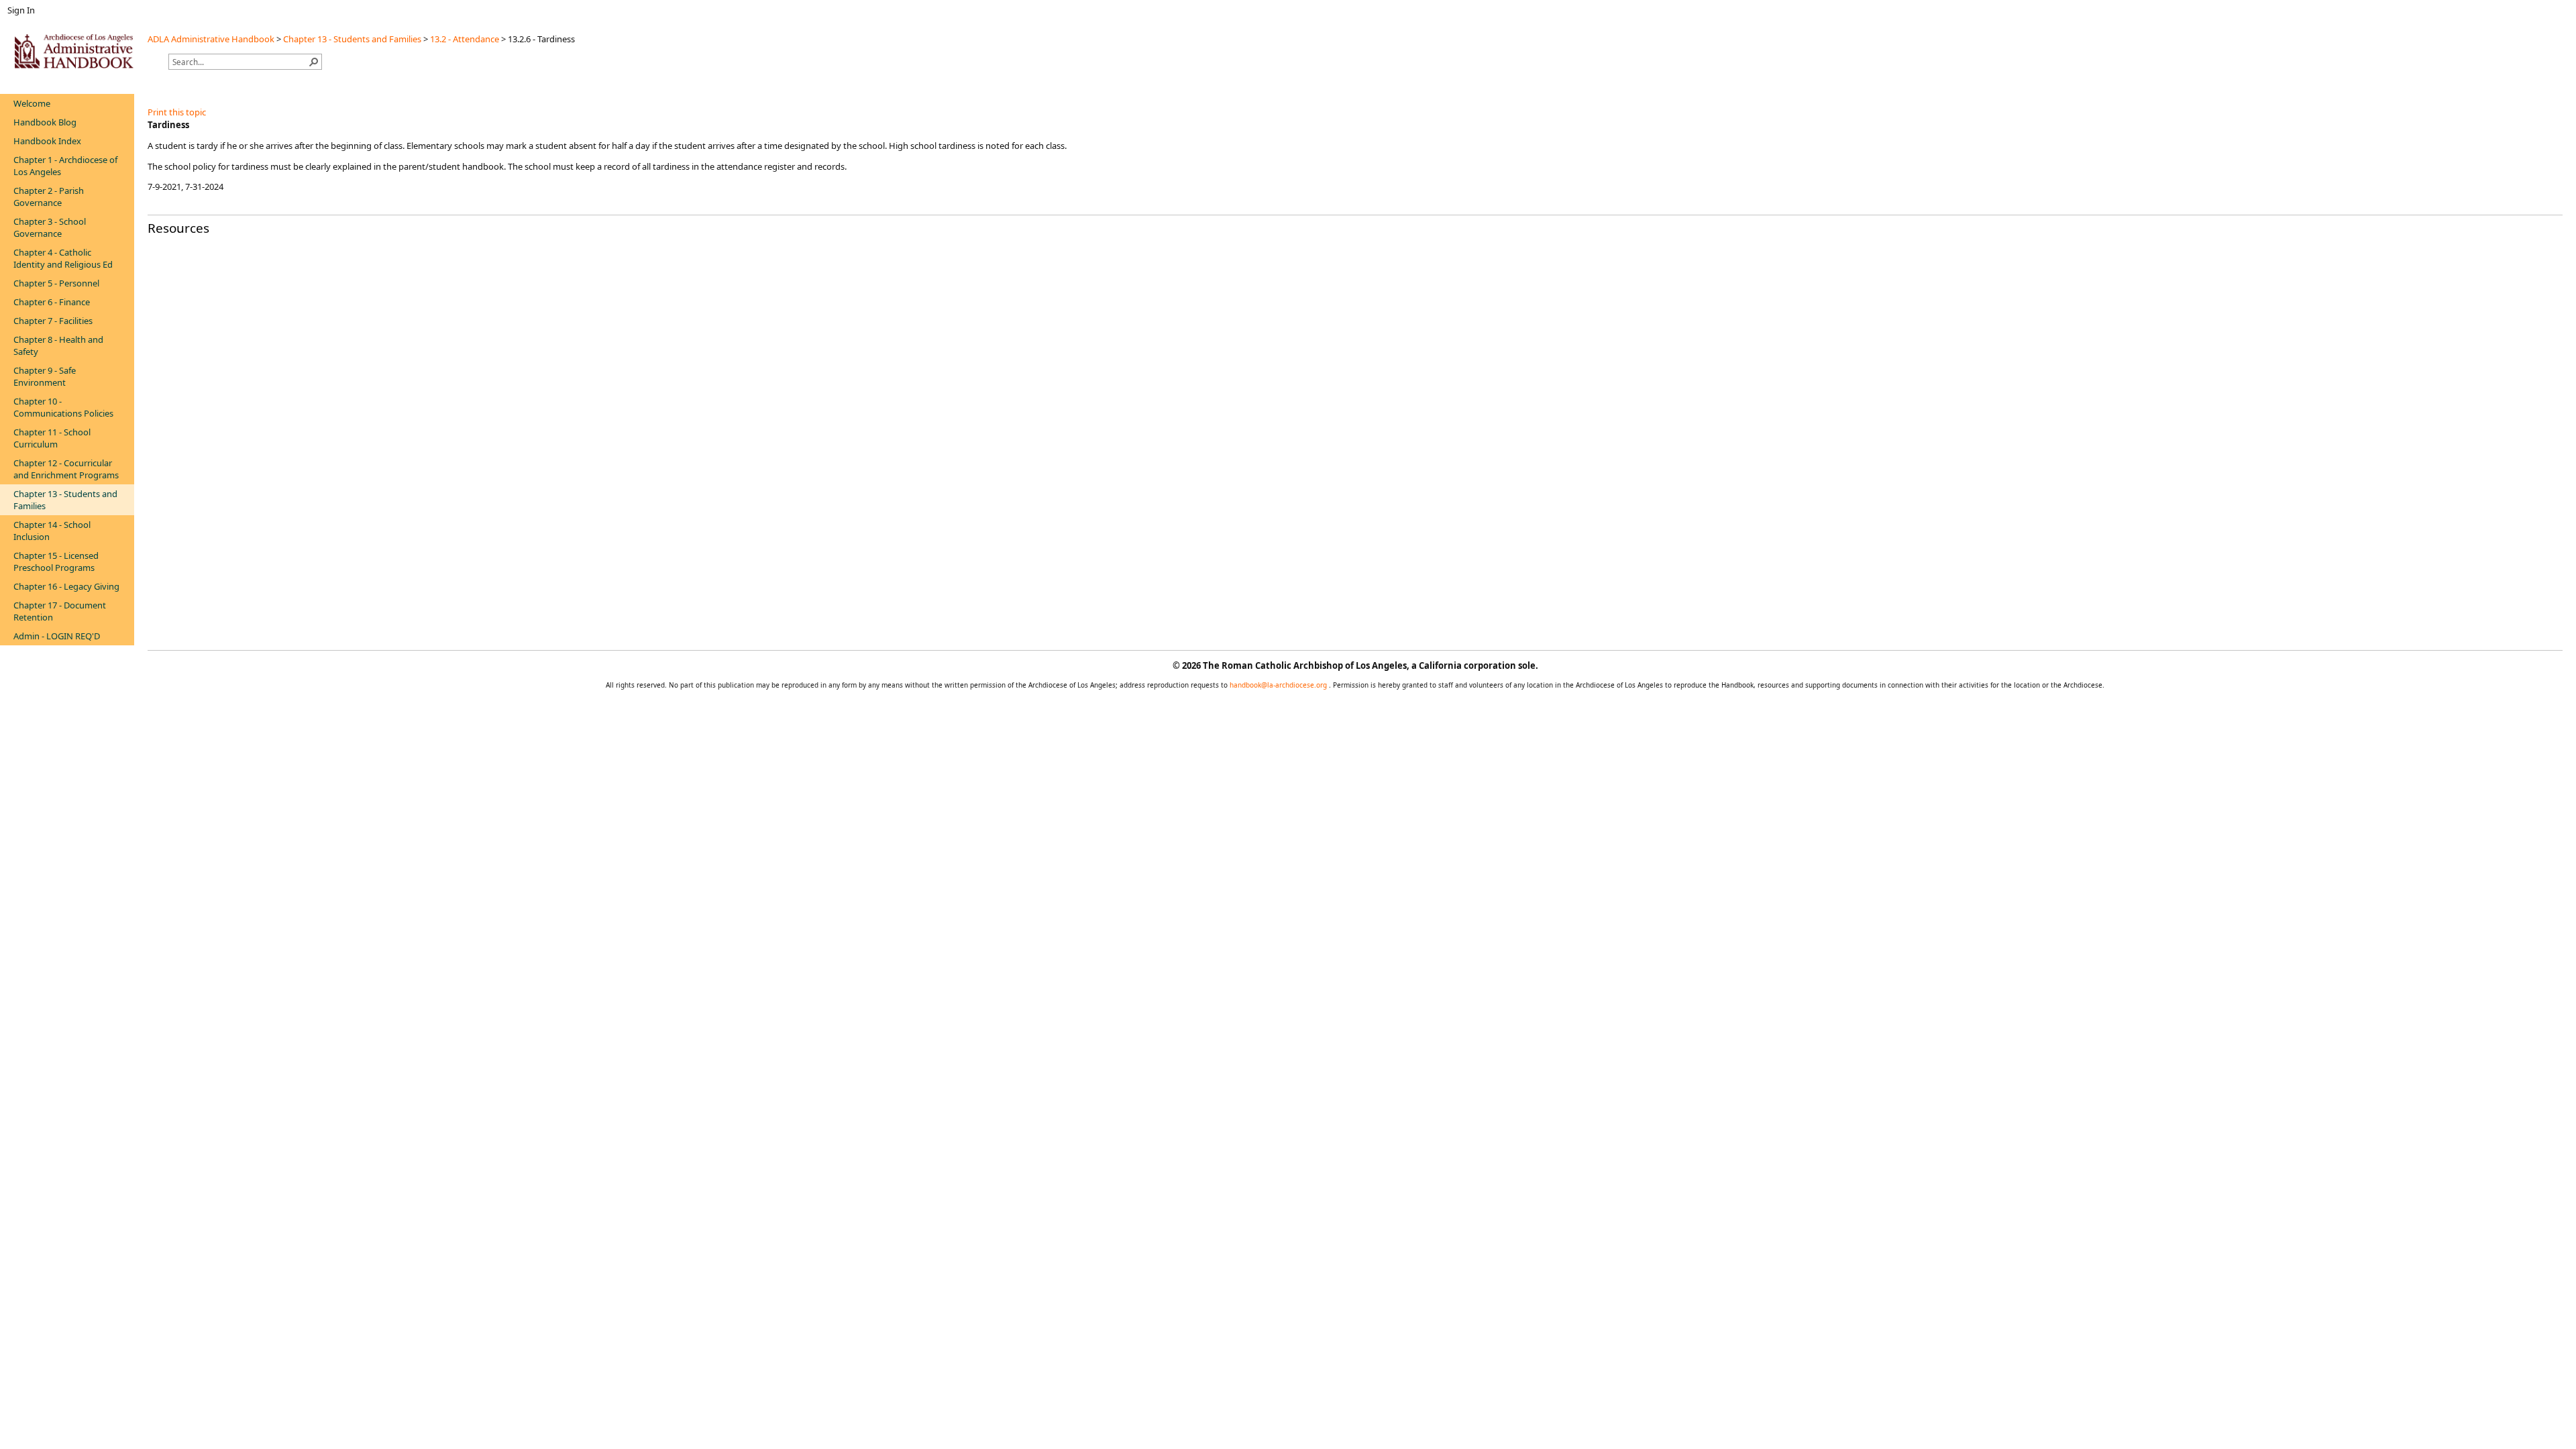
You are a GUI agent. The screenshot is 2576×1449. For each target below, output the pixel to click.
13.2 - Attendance (465, 39)
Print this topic (177, 112)
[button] (314, 62)
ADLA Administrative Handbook (211, 39)
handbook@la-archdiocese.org (1279, 685)
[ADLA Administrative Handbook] (74, 51)
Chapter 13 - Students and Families (352, 39)
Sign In (21, 10)
